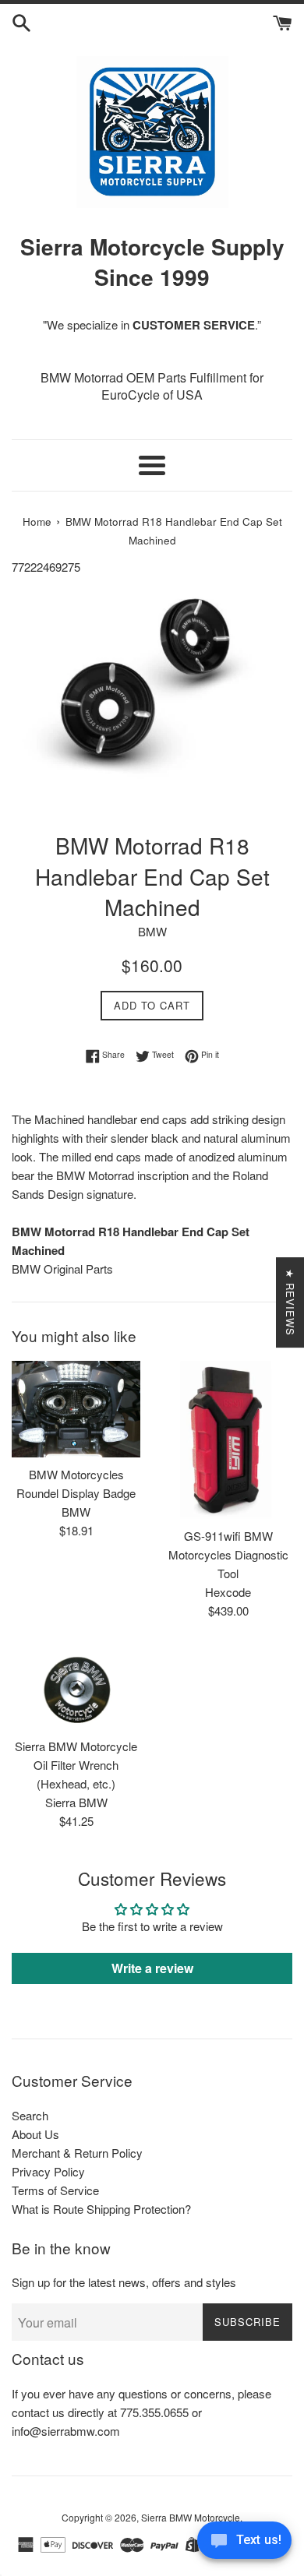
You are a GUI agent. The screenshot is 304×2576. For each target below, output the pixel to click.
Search (30, 2115)
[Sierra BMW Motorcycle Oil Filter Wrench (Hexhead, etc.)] (76, 1686)
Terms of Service (55, 2190)
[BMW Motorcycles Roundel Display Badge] (76, 1409)
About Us (35, 2134)
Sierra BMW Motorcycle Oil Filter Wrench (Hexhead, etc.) (76, 1765)
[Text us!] (244, 2544)
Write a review (152, 1968)
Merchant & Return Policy (77, 2153)
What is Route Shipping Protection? (101, 2209)
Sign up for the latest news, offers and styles (124, 2282)
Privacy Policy (48, 2171)
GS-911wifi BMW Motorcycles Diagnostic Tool (228, 1554)
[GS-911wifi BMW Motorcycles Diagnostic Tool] (228, 1440)
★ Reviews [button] (290, 1302)
